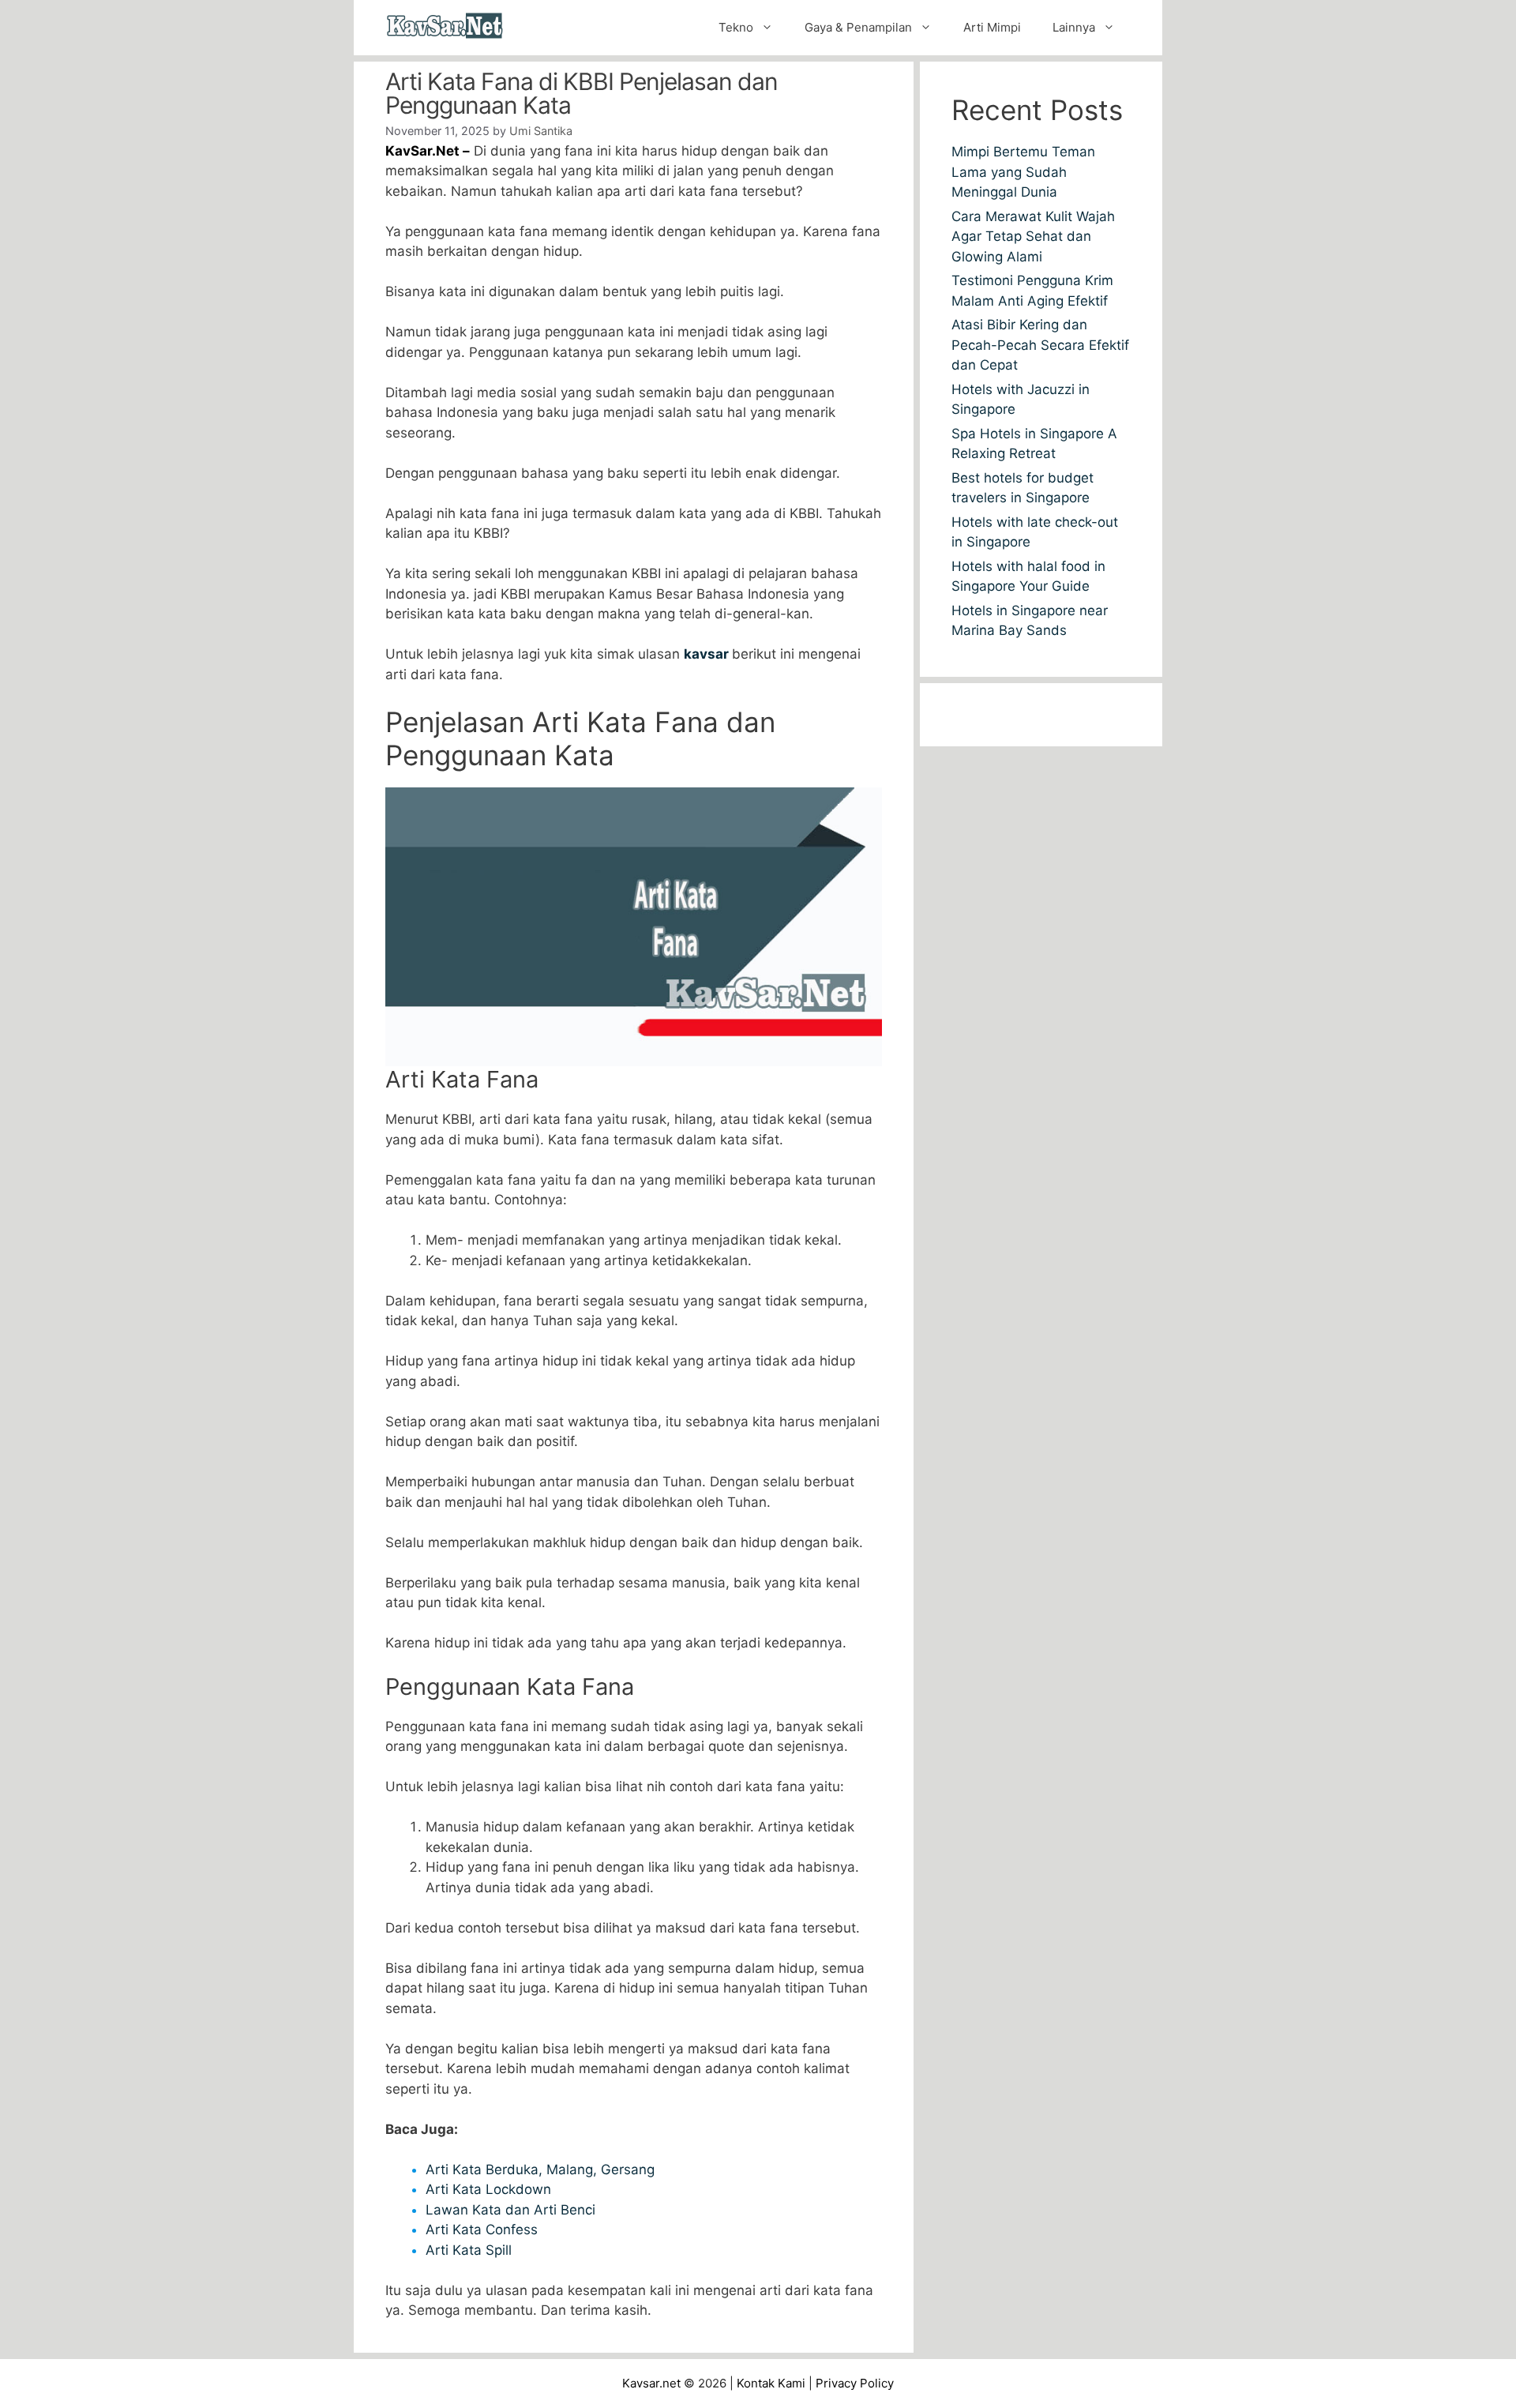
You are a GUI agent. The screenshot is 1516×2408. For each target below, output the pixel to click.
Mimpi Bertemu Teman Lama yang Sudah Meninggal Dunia (1023, 172)
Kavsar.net (651, 2383)
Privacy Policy (855, 2383)
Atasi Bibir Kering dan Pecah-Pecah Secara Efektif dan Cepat (1040, 345)
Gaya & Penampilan (858, 27)
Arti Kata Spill (469, 2250)
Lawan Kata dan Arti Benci (510, 2210)
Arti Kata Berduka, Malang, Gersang (540, 2169)
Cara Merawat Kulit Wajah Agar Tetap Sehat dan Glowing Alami (1033, 237)
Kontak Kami (771, 2383)
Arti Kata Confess (482, 2230)
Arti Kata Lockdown (488, 2189)
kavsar (708, 654)
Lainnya (1074, 27)
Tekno (736, 27)
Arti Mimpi (992, 27)
